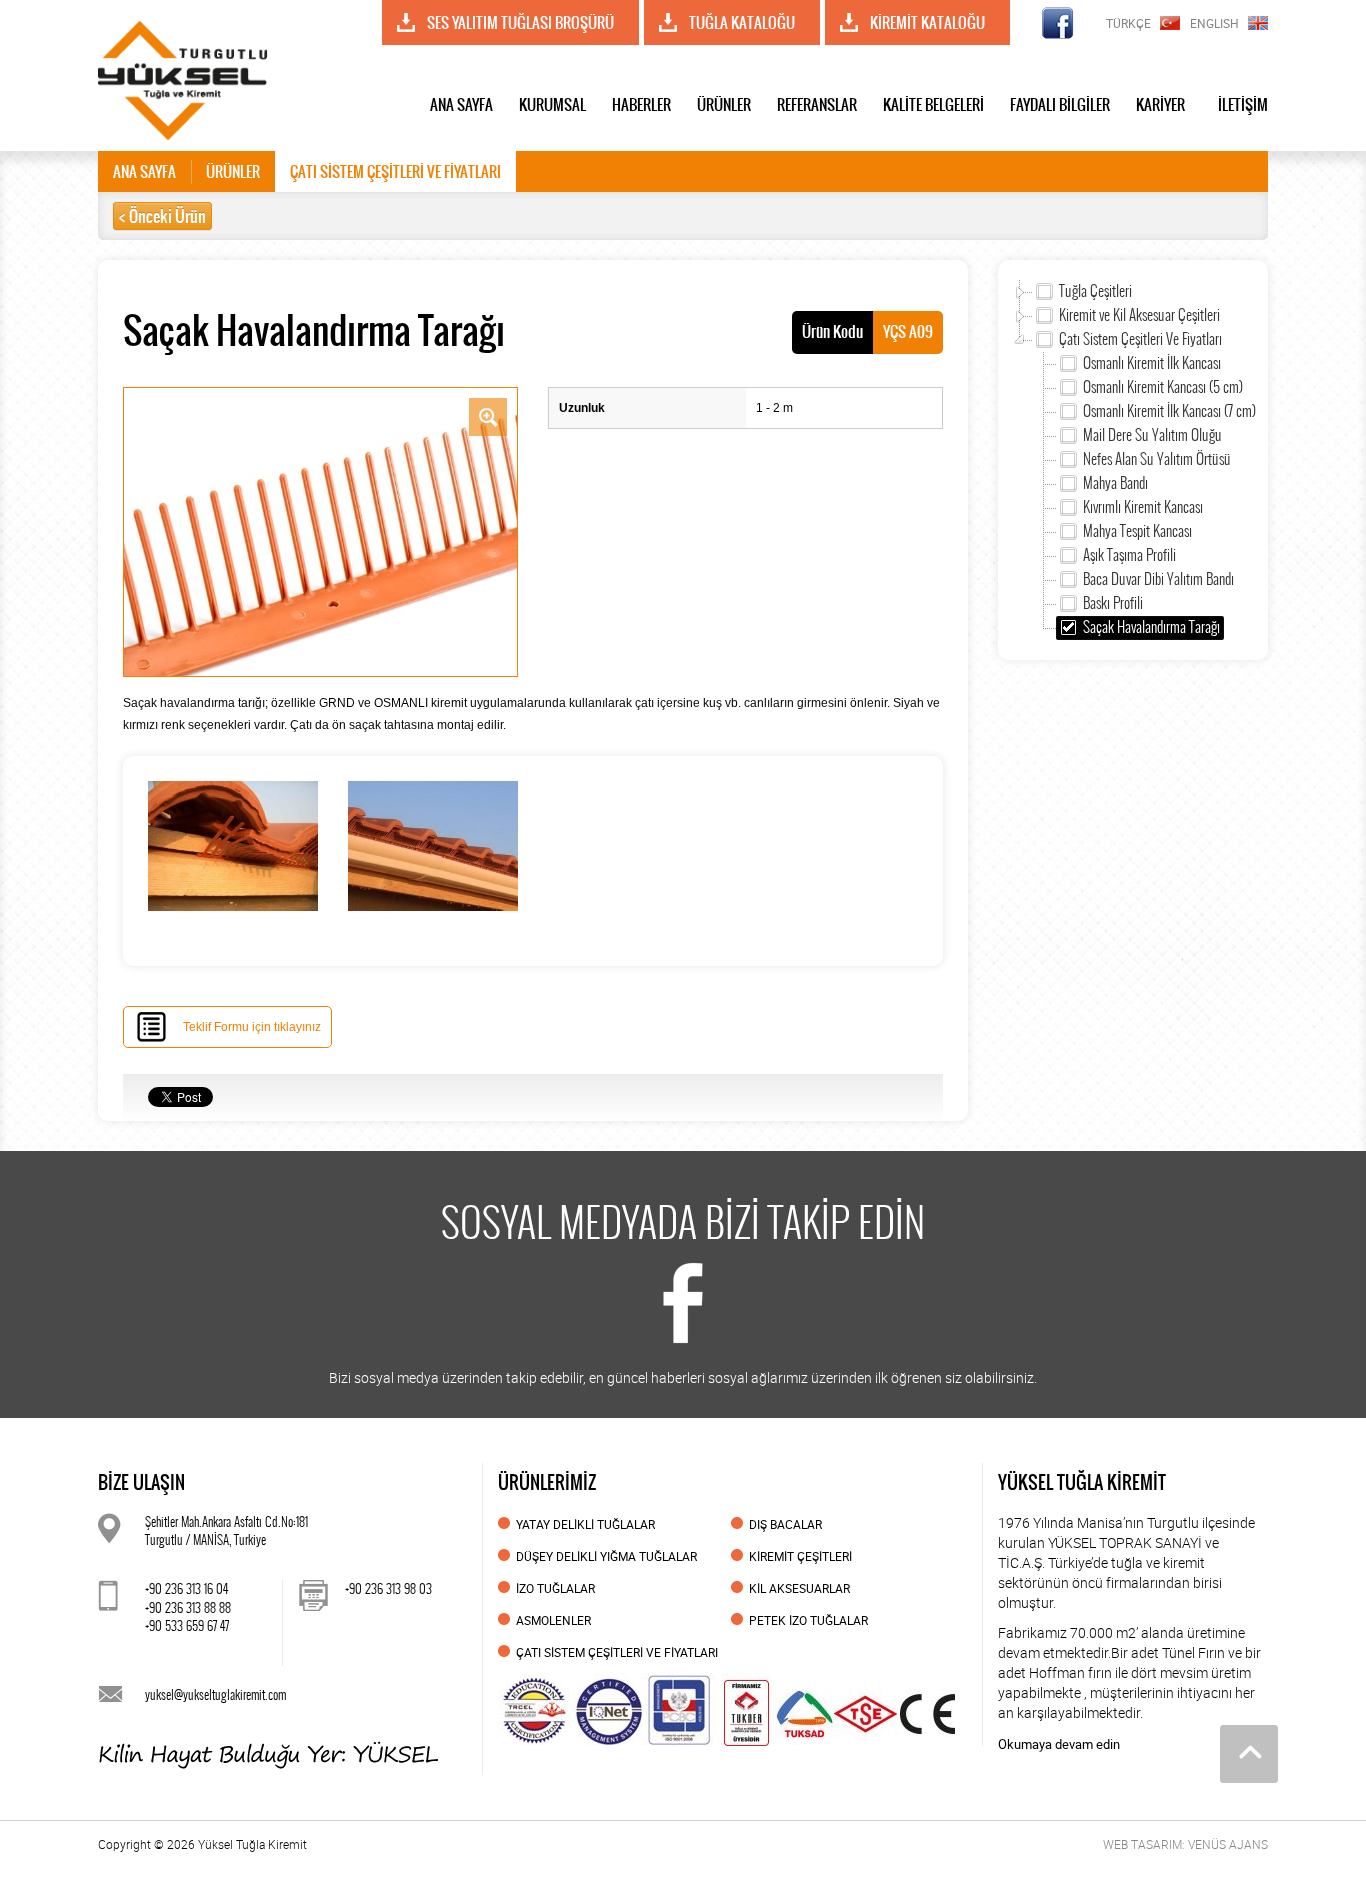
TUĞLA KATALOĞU (742, 22)
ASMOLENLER (553, 1620)
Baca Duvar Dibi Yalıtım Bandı (1158, 579)
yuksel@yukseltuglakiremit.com (215, 1694)
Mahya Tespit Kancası (1137, 531)
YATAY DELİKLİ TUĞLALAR (585, 1524)
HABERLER (641, 104)
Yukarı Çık (1249, 1754)
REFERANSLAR (817, 104)
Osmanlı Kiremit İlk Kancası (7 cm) (1169, 411)
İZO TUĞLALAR (555, 1588)
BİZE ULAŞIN (141, 1482)
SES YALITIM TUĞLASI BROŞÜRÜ (520, 22)
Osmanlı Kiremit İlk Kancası (1152, 363)
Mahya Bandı (1115, 483)
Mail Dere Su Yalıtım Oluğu (1152, 435)
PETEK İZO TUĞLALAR (808, 1620)
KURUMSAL (552, 104)
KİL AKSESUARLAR (799, 1588)
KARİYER (1160, 104)
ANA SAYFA (461, 104)
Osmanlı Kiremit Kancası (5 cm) (1163, 387)
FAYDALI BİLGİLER (1060, 104)
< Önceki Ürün (162, 216)
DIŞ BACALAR (785, 1524)
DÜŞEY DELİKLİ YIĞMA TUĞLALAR (606, 1556)
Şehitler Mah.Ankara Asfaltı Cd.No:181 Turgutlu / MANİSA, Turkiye (226, 1531)
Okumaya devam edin (1059, 1744)
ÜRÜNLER (724, 104)
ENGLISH (1214, 23)
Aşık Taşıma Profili (1129, 555)
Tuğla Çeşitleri (1095, 291)
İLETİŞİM (1243, 104)
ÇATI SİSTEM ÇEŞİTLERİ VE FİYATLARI (395, 171)
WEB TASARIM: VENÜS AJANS (1185, 1844)
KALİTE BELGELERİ (933, 104)
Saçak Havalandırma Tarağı (1151, 627)
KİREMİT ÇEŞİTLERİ (800, 1556)
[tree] (1133, 460)
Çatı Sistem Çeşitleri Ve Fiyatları (1140, 339)
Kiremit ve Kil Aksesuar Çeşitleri (1139, 315)
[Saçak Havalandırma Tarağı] (320, 531)
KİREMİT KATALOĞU (927, 22)
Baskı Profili (1113, 603)
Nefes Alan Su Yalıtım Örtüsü (1157, 459)
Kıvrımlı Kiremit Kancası (1143, 507)
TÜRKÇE (1128, 23)
